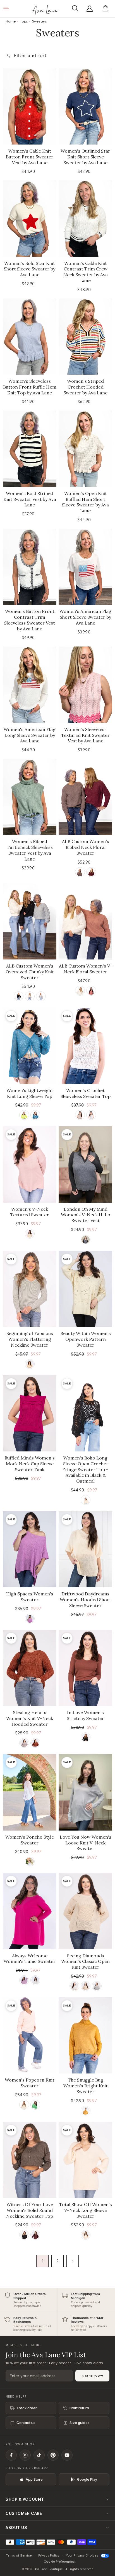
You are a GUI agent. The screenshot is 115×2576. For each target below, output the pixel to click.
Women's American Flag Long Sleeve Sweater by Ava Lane (30, 735)
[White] (74, 1986)
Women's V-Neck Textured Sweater (30, 1212)
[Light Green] (24, 1115)
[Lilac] (30, 1619)
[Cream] (30, 996)
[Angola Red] (91, 872)
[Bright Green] (35, 2105)
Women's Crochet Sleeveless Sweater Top (86, 1093)
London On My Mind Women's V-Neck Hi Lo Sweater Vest (86, 1215)
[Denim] (35, 1115)
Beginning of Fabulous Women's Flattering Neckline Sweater (30, 1339)
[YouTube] (67, 2455)
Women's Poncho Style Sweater (30, 1840)
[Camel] (86, 2111)
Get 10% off (92, 2376)
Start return (79, 2408)
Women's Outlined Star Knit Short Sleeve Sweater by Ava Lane (85, 157)
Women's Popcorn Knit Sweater (30, 2083)
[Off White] (91, 1115)
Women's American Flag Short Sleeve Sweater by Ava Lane (85, 617)
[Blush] (24, 1980)
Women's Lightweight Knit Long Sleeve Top (30, 1093)
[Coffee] (80, 872)
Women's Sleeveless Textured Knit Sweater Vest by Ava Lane (85, 735)
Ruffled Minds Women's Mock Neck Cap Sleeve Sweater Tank (30, 1464)
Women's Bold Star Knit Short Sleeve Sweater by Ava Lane (30, 269)
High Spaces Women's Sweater (30, 1597)
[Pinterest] (53, 2455)
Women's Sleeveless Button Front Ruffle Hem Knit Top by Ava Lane (30, 387)
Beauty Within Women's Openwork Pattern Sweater (86, 1339)
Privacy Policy (49, 2555)
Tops (24, 21)
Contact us (26, 2423)
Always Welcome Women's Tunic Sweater (30, 1959)
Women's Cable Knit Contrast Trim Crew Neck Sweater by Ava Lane (86, 272)
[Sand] (24, 2105)
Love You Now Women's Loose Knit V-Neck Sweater (86, 1843)
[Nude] (24, 1743)
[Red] (91, 991)
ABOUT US (16, 2527)
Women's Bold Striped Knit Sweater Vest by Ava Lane (30, 499)
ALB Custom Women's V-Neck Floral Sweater (86, 969)
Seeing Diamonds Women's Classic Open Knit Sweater (85, 1961)
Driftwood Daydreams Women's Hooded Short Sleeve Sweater (85, 1600)
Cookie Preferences (59, 2562)
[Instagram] (25, 2455)
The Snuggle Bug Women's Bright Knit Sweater (86, 2086)
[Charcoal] (86, 1239)
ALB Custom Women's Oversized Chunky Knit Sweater (30, 972)
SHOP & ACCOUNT (25, 2499)
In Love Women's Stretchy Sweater (85, 1715)
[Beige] (86, 1986)
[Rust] (35, 1743)
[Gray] (41, 996)
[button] (77, 9)
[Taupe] (86, 2235)
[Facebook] (11, 2455)
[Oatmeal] (30, 1234)
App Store (34, 2479)
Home (11, 21)
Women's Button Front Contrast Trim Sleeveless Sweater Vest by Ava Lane (30, 620)
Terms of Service (19, 2555)
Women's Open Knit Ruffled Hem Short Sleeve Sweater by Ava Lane (85, 502)
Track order (27, 2408)
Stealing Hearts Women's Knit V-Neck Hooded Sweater (30, 1718)
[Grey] (97, 1986)
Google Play (87, 2479)
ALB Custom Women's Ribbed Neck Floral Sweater (86, 847)
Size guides (80, 2423)
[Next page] (73, 2261)
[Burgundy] (35, 2235)
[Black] (19, 996)
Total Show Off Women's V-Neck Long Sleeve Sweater (86, 2210)
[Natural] (80, 1115)
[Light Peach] (30, 1364)
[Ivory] (30, 1862)
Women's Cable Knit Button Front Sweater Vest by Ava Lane (30, 157)
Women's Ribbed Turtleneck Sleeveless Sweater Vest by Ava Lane (30, 850)
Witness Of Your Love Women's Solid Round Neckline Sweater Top (30, 2210)
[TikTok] (39, 2455)
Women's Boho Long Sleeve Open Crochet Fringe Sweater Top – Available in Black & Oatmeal (85, 1469)
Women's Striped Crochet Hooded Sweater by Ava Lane (85, 387)
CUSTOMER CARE (24, 2513)
